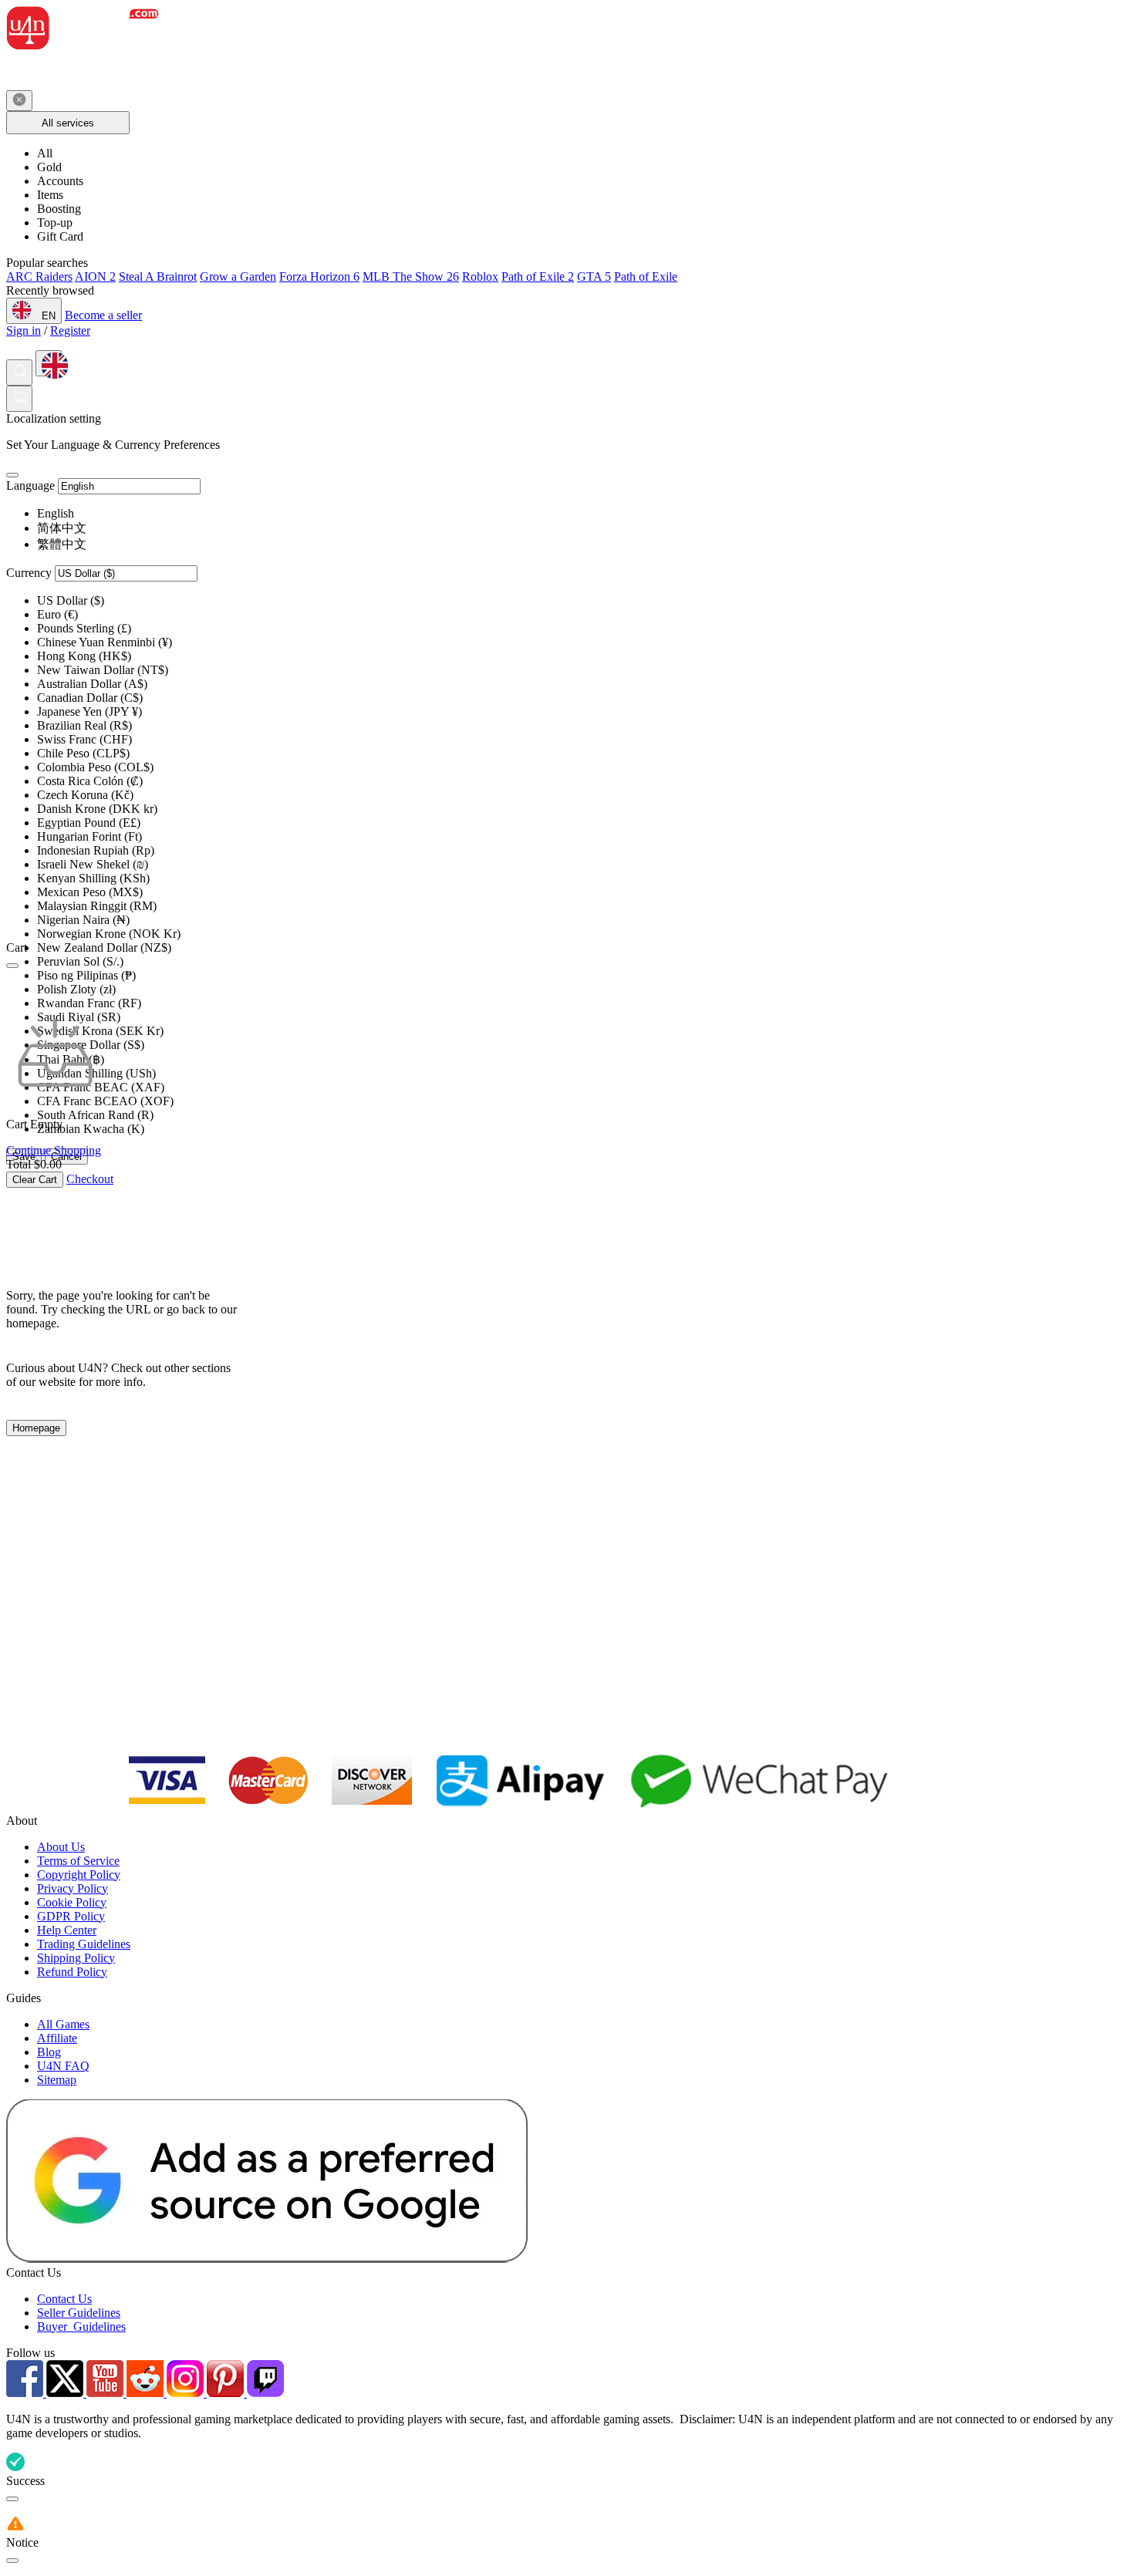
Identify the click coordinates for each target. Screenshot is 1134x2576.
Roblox (480, 276)
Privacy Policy (73, 1888)
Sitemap (57, 2080)
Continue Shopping (54, 1150)
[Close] (12, 475)
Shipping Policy (76, 1958)
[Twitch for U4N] (265, 2393)
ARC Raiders (39, 276)
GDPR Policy (71, 1916)
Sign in (24, 330)
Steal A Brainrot (158, 276)
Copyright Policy (79, 1875)
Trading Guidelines (84, 1944)
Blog (49, 2052)
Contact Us (64, 2299)
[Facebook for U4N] (26, 2393)
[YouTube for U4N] (106, 2393)
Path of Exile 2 (538, 276)
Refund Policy (72, 1972)
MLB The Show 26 (411, 276)
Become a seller (103, 315)
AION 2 (95, 276)
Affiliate (57, 2038)
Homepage (36, 1428)
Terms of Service (78, 1861)
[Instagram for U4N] (187, 2393)
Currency (29, 573)
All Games (63, 2024)
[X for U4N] (66, 2393)
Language (30, 486)
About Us (61, 1847)
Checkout (90, 1179)
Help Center (67, 1930)
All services (68, 123)
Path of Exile (646, 276)
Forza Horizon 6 (319, 276)
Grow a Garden (238, 276)
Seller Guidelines (79, 2313)
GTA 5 (594, 276)
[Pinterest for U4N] (227, 2393)
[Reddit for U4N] (147, 2393)
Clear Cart (35, 1180)
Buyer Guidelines (81, 2326)
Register (70, 330)
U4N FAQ (63, 2066)
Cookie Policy (72, 1902)
